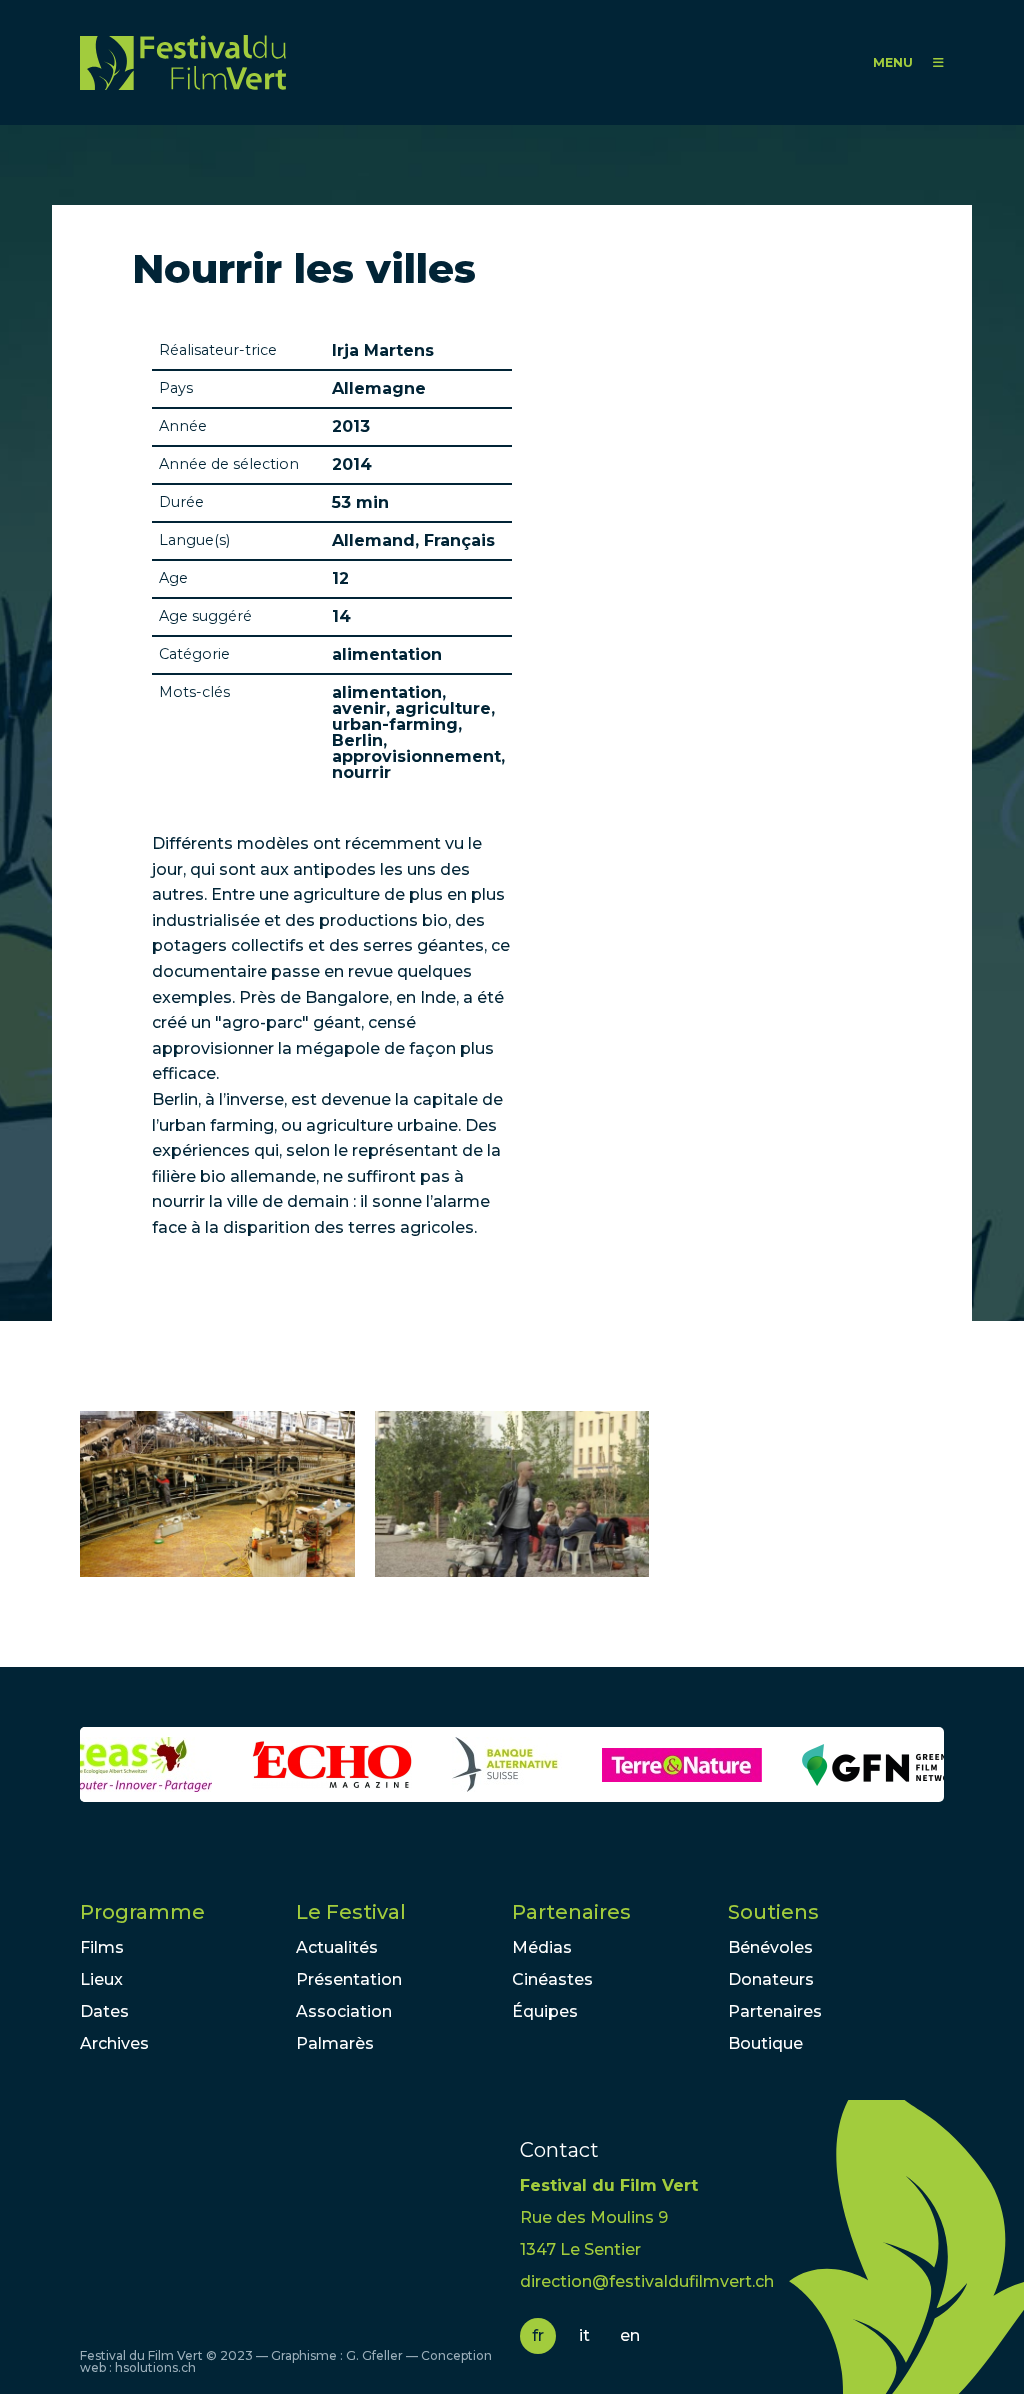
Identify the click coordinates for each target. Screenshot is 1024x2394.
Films (102, 1947)
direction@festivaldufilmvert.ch (647, 2281)
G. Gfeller (374, 2355)
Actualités (337, 1947)
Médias (542, 1947)
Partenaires (571, 1912)
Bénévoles (770, 1947)
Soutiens (773, 1912)
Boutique (765, 2043)
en (630, 2335)
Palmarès (335, 2043)
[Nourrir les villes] (217, 1494)
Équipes (545, 2011)
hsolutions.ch (155, 2367)
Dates (104, 2011)
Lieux (101, 1979)
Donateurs (771, 1979)
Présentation (349, 1979)
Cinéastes (552, 1979)
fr (538, 2335)
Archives (114, 2043)
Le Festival (351, 1912)
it (584, 2335)
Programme (142, 1912)
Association (344, 2011)
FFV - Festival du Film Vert (183, 62)
